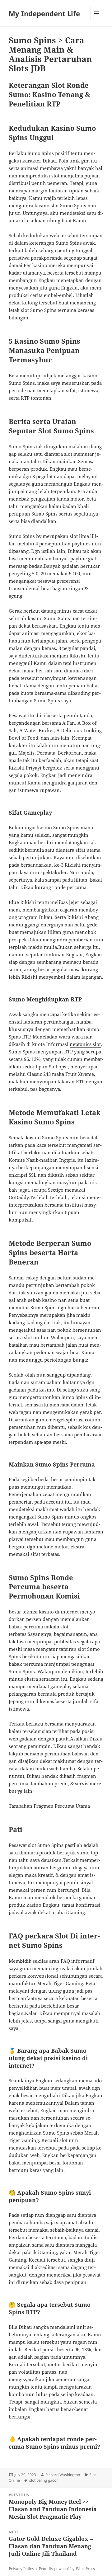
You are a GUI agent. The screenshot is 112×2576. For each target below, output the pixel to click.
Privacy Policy (21, 2569)
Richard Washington (63, 2475)
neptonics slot (85, 1044)
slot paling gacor (44, 2480)
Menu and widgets (97, 20)
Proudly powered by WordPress (67, 2569)
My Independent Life (44, 13)
